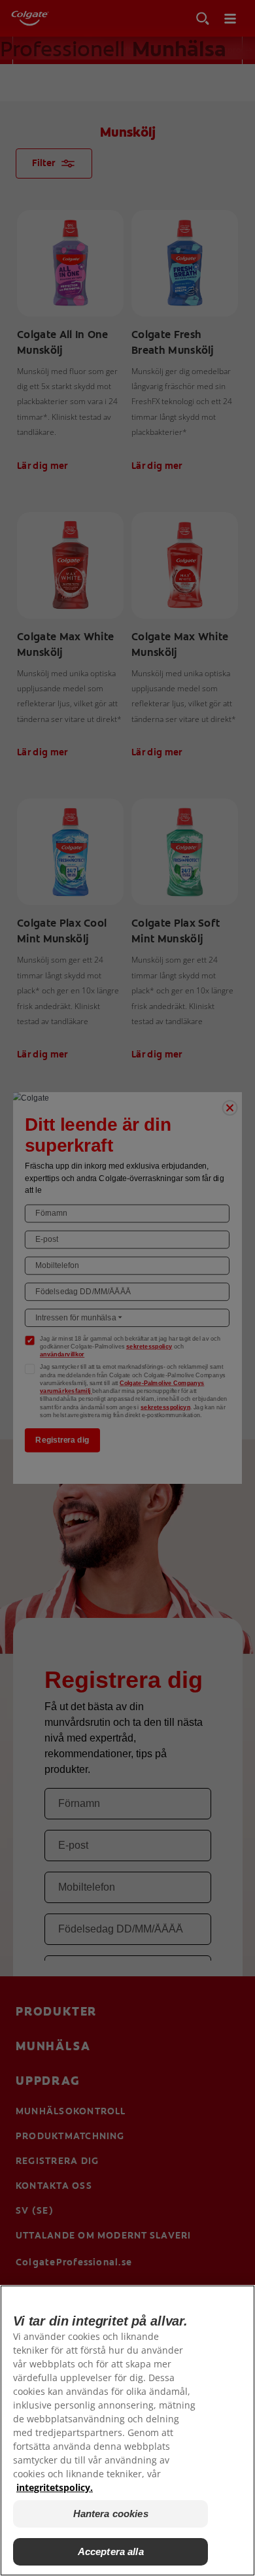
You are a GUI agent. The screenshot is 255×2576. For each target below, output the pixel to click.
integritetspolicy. (55, 2487)
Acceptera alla (111, 2551)
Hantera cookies (111, 2514)
